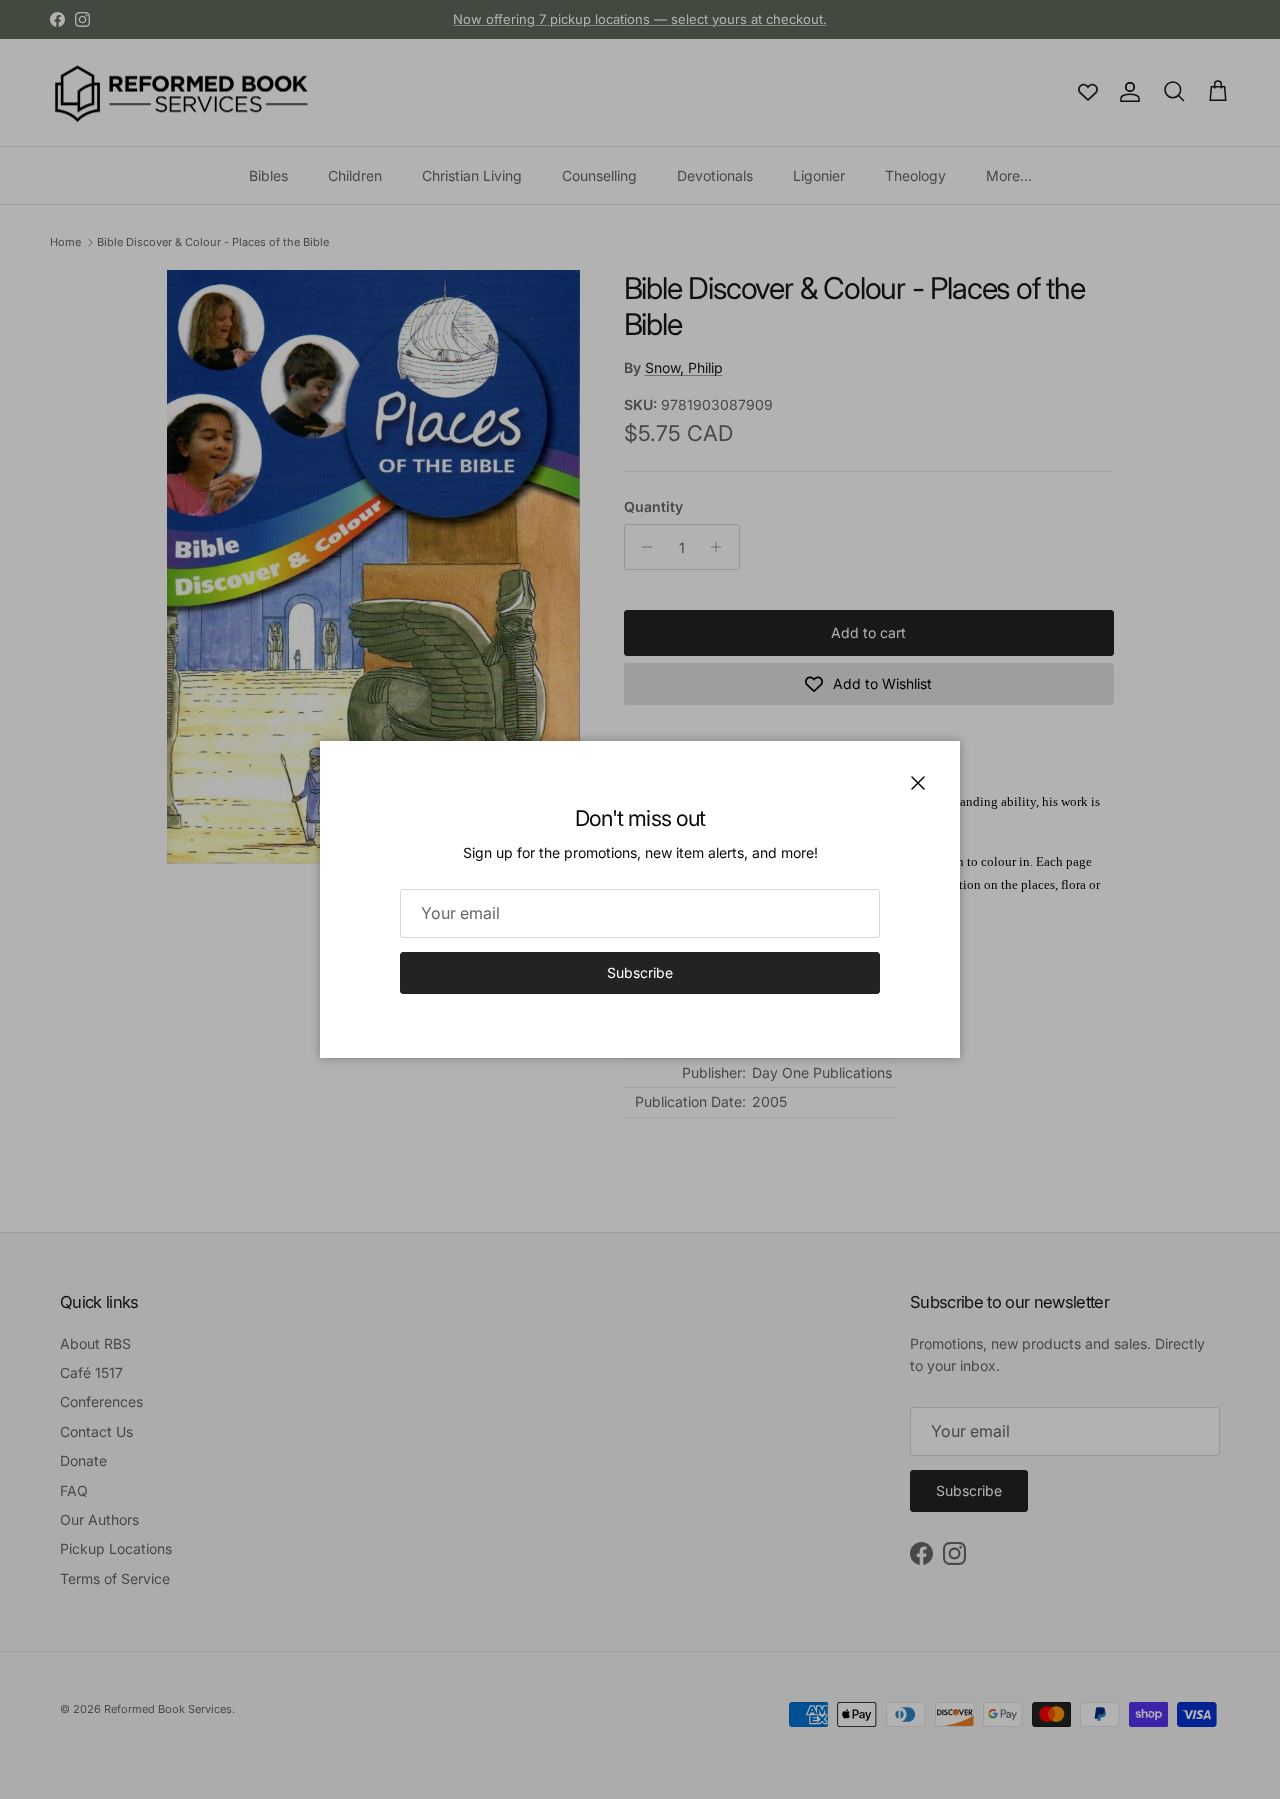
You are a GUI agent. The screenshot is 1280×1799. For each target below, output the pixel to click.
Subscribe (640, 972)
